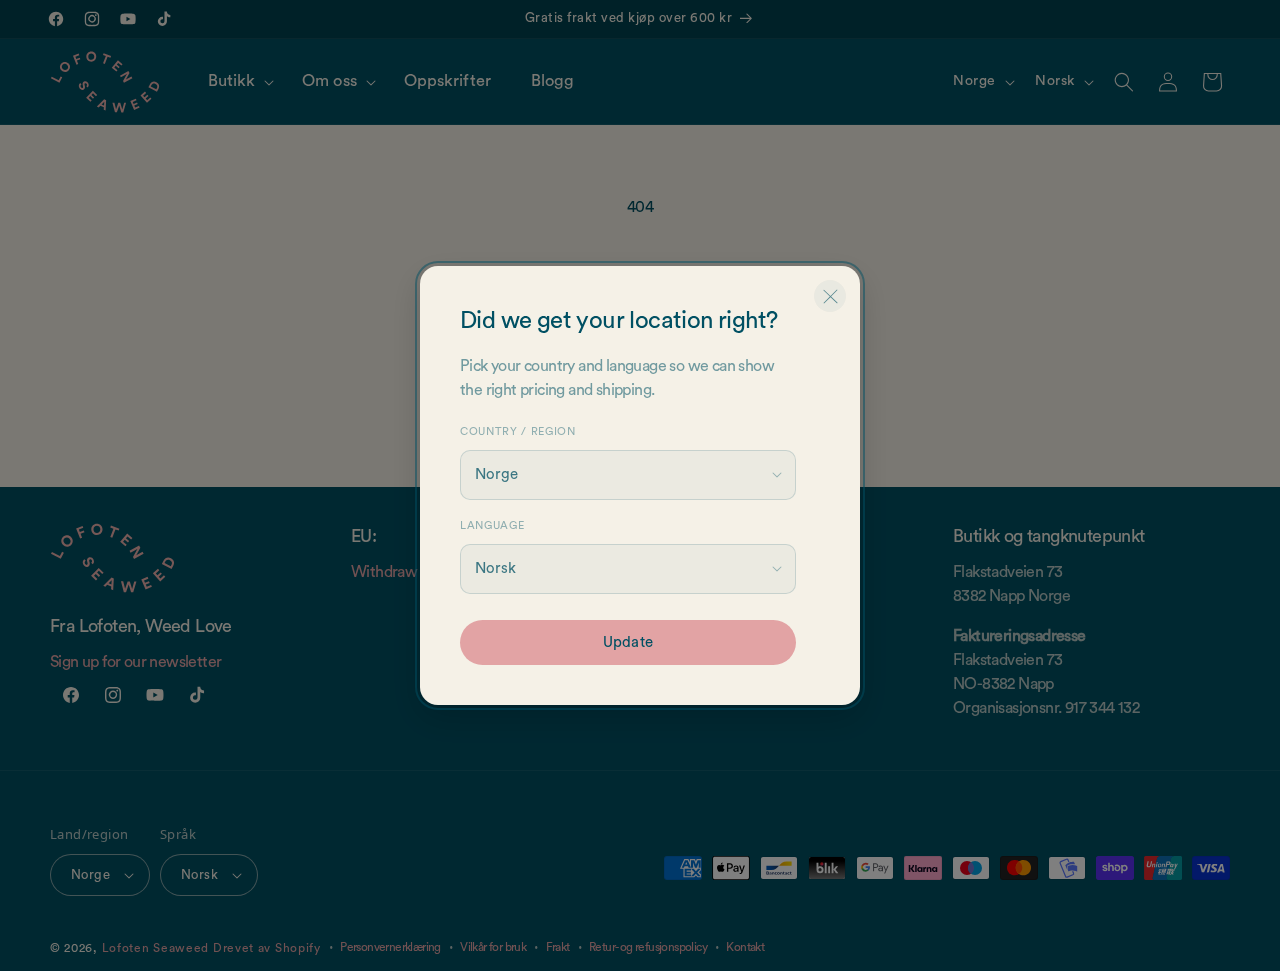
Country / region (518, 431)
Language (492, 525)
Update (628, 642)
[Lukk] (830, 296)
